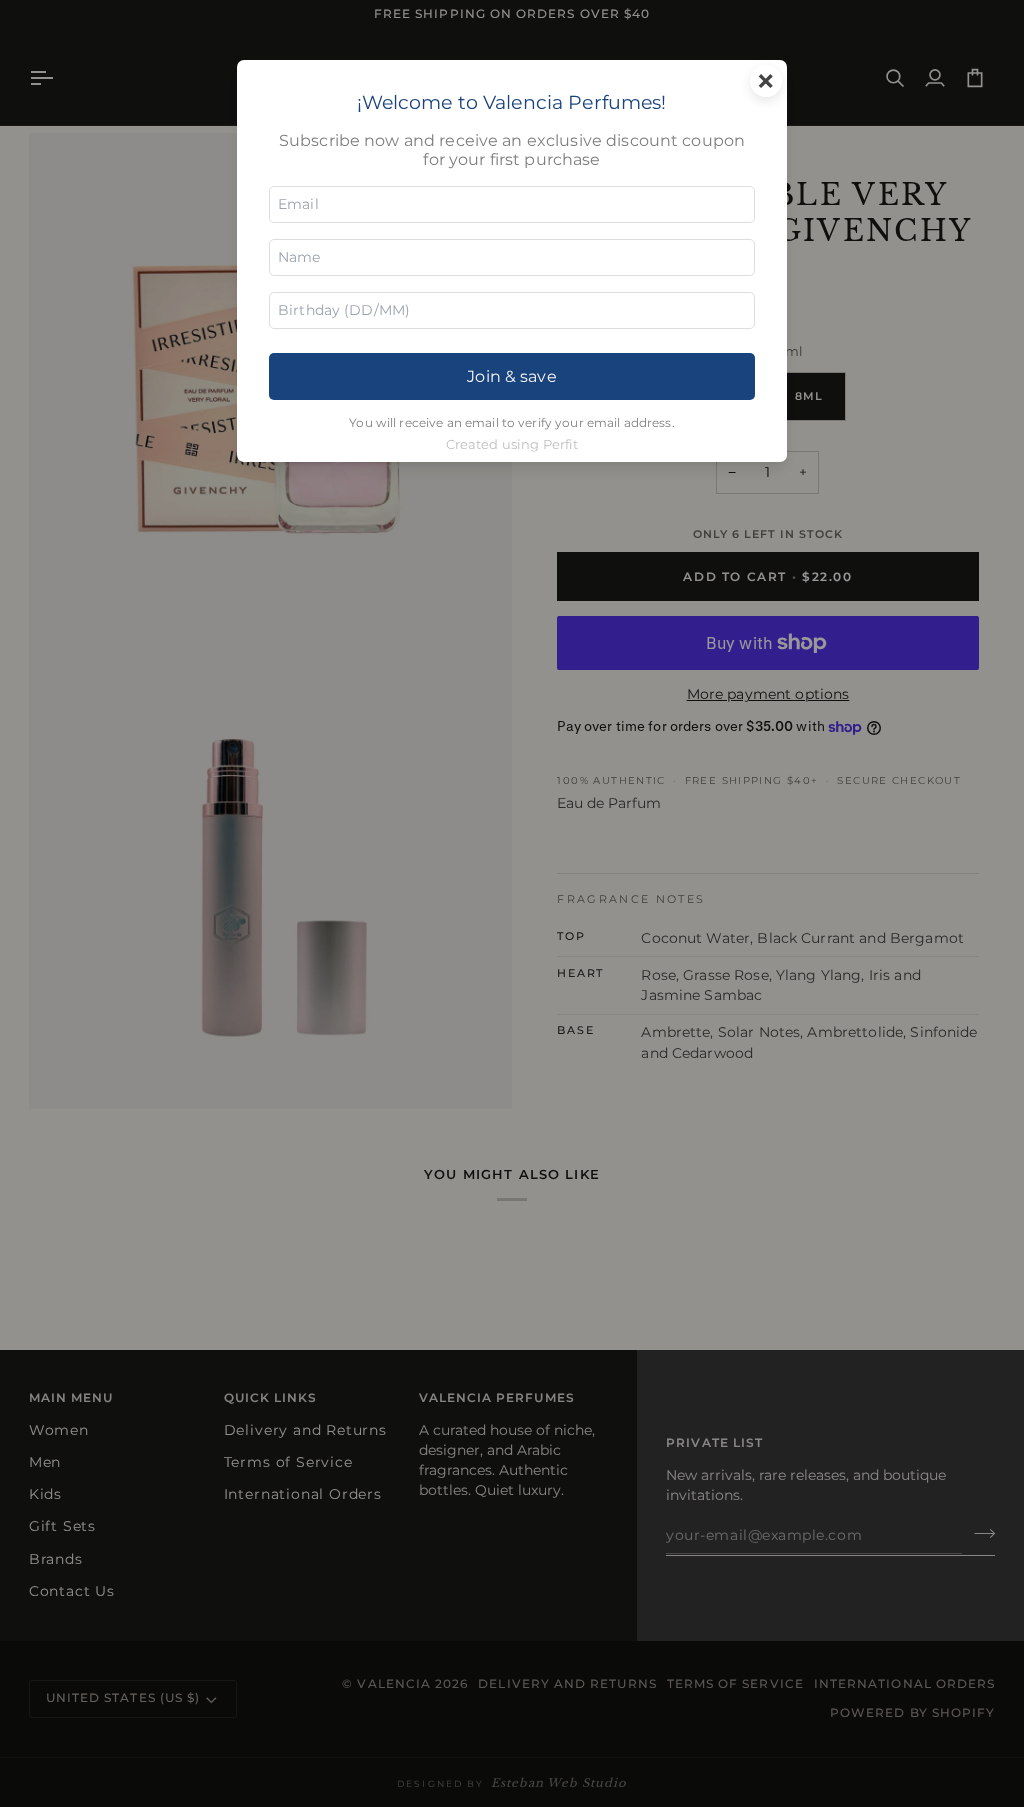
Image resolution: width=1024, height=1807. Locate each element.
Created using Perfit (512, 444)
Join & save (512, 376)
